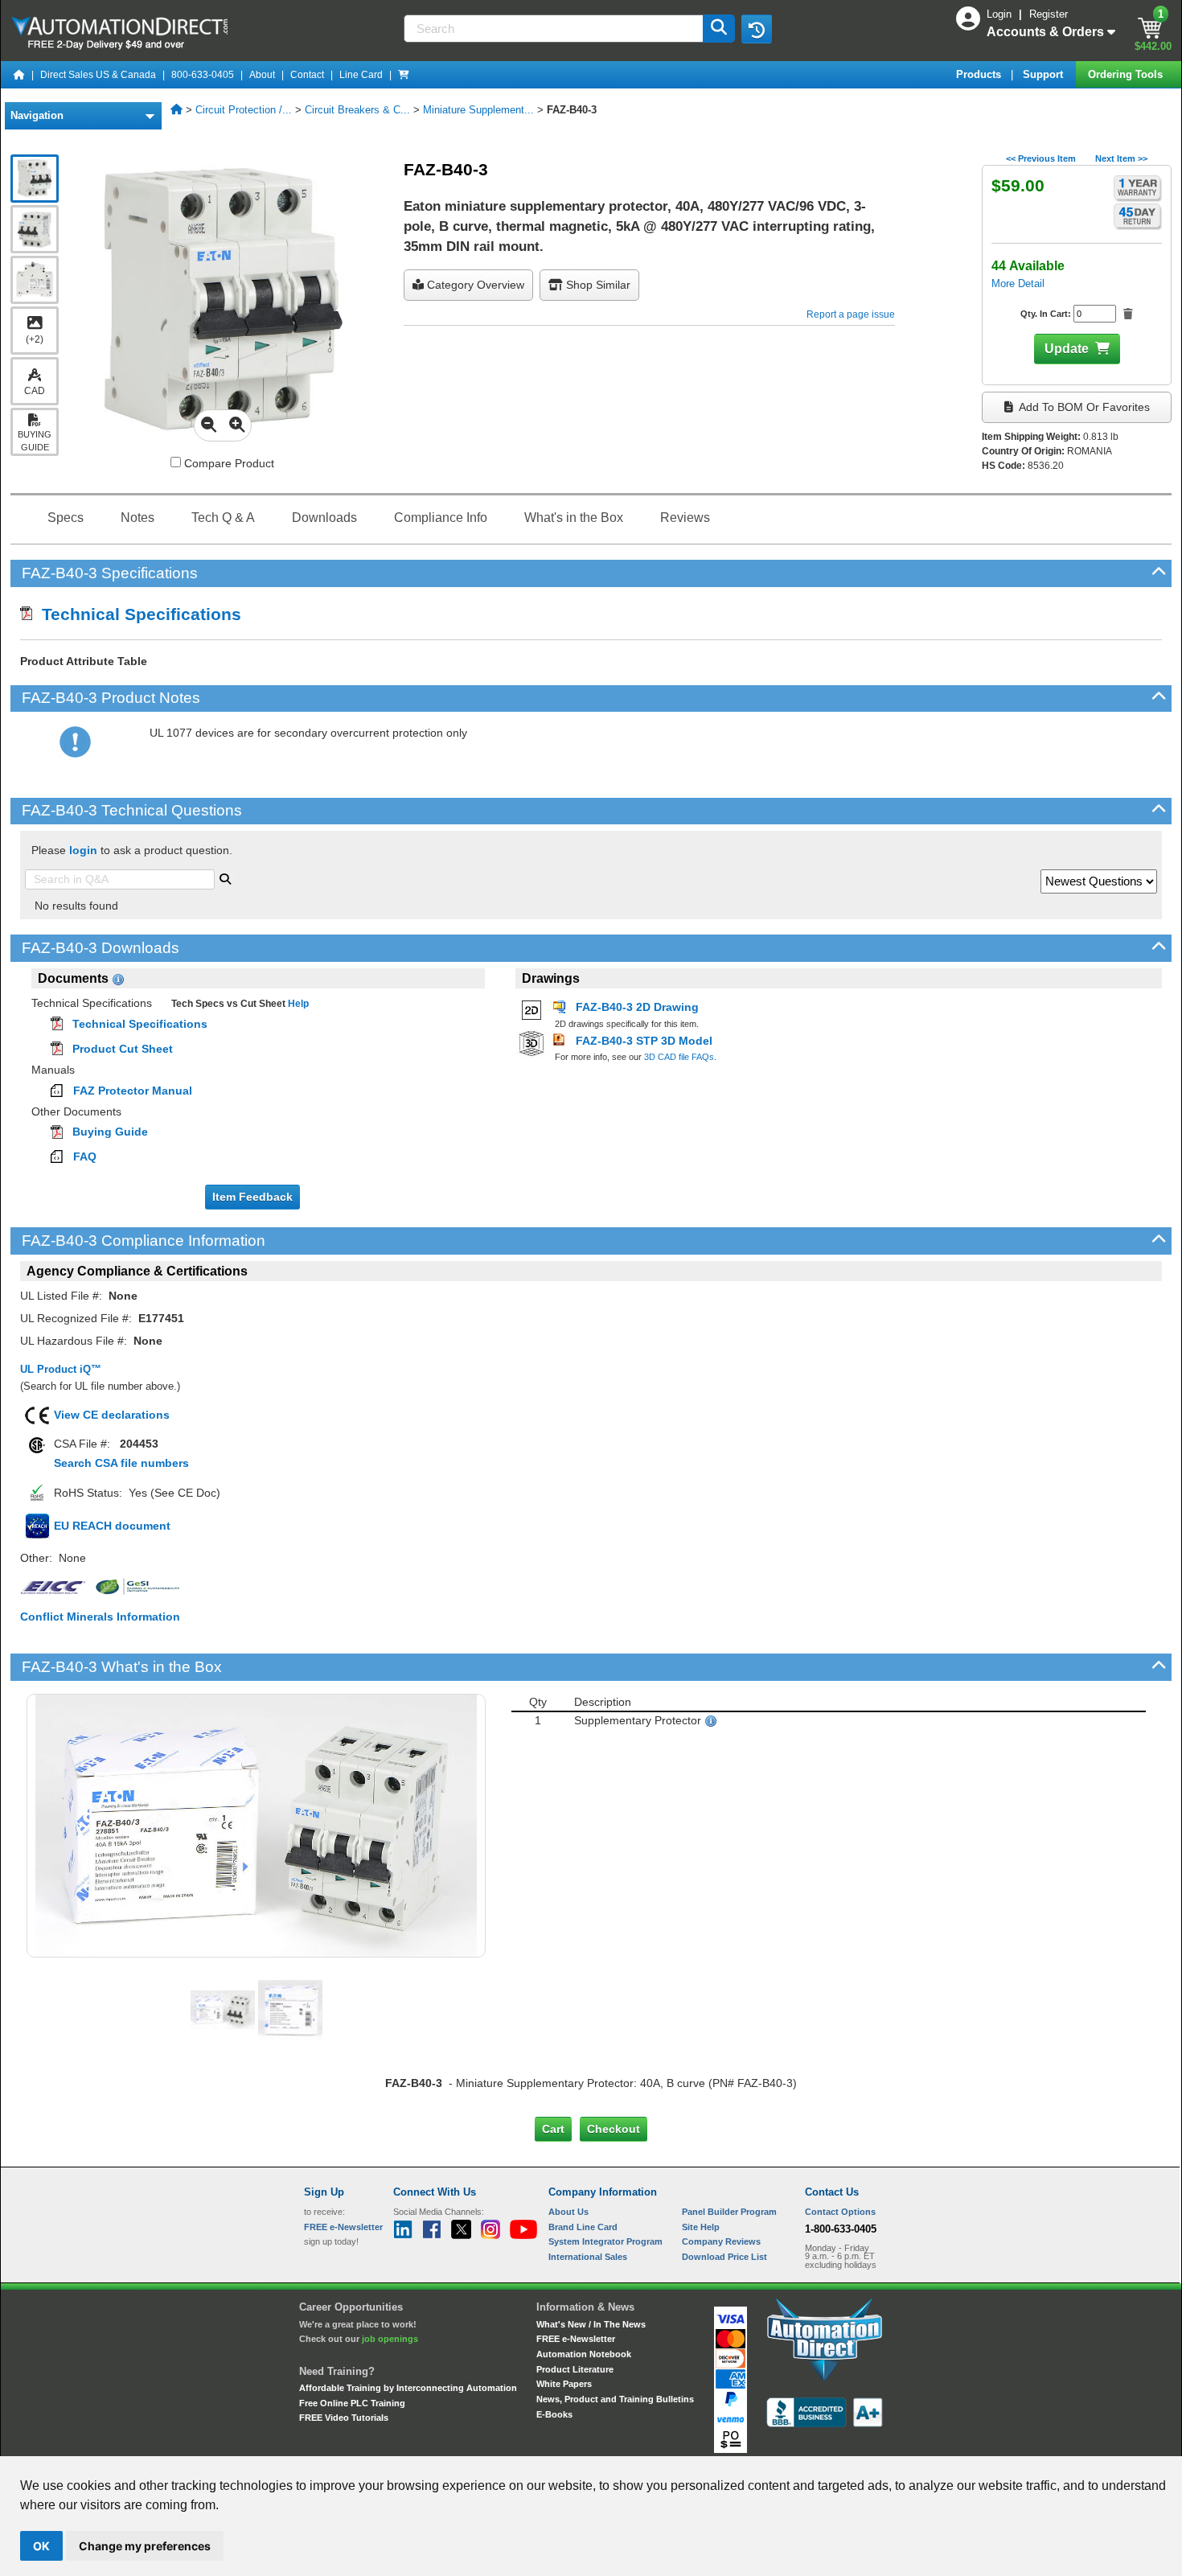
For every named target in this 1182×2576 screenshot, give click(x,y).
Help (297, 1004)
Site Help (701, 2227)
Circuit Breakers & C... (357, 110)
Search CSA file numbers (121, 1463)
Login (1001, 14)
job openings (390, 2339)
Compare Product (228, 463)
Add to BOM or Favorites (1083, 407)
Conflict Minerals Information (100, 1617)
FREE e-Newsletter (576, 2339)
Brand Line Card (583, 2227)
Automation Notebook (584, 2354)
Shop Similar (597, 285)
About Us (568, 2212)
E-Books (554, 2414)
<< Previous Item (1041, 158)
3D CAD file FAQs (679, 1057)
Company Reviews (721, 2241)
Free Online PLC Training (352, 2403)
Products (980, 74)
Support (1045, 74)
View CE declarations (112, 1415)
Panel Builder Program (729, 2212)
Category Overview (474, 285)
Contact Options (840, 2212)
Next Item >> (1121, 158)
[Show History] (757, 29)
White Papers (564, 2384)
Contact (307, 75)
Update (1067, 349)
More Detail (1018, 283)
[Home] (19, 75)
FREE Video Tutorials (344, 2418)
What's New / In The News (591, 2324)
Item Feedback (252, 1197)
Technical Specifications (137, 614)
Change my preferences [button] (145, 2546)
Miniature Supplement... (478, 110)
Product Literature (575, 2369)
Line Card (361, 75)
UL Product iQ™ (61, 1369)
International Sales (588, 2257)
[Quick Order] (404, 75)
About (262, 75)
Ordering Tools (1127, 74)
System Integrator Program (605, 2241)
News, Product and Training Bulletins (615, 2399)
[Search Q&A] (225, 877)
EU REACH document (112, 1526)
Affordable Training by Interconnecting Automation (408, 2388)
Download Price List (724, 2257)
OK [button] (41, 2546)
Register (1049, 14)
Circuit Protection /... (244, 110)
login (83, 850)
